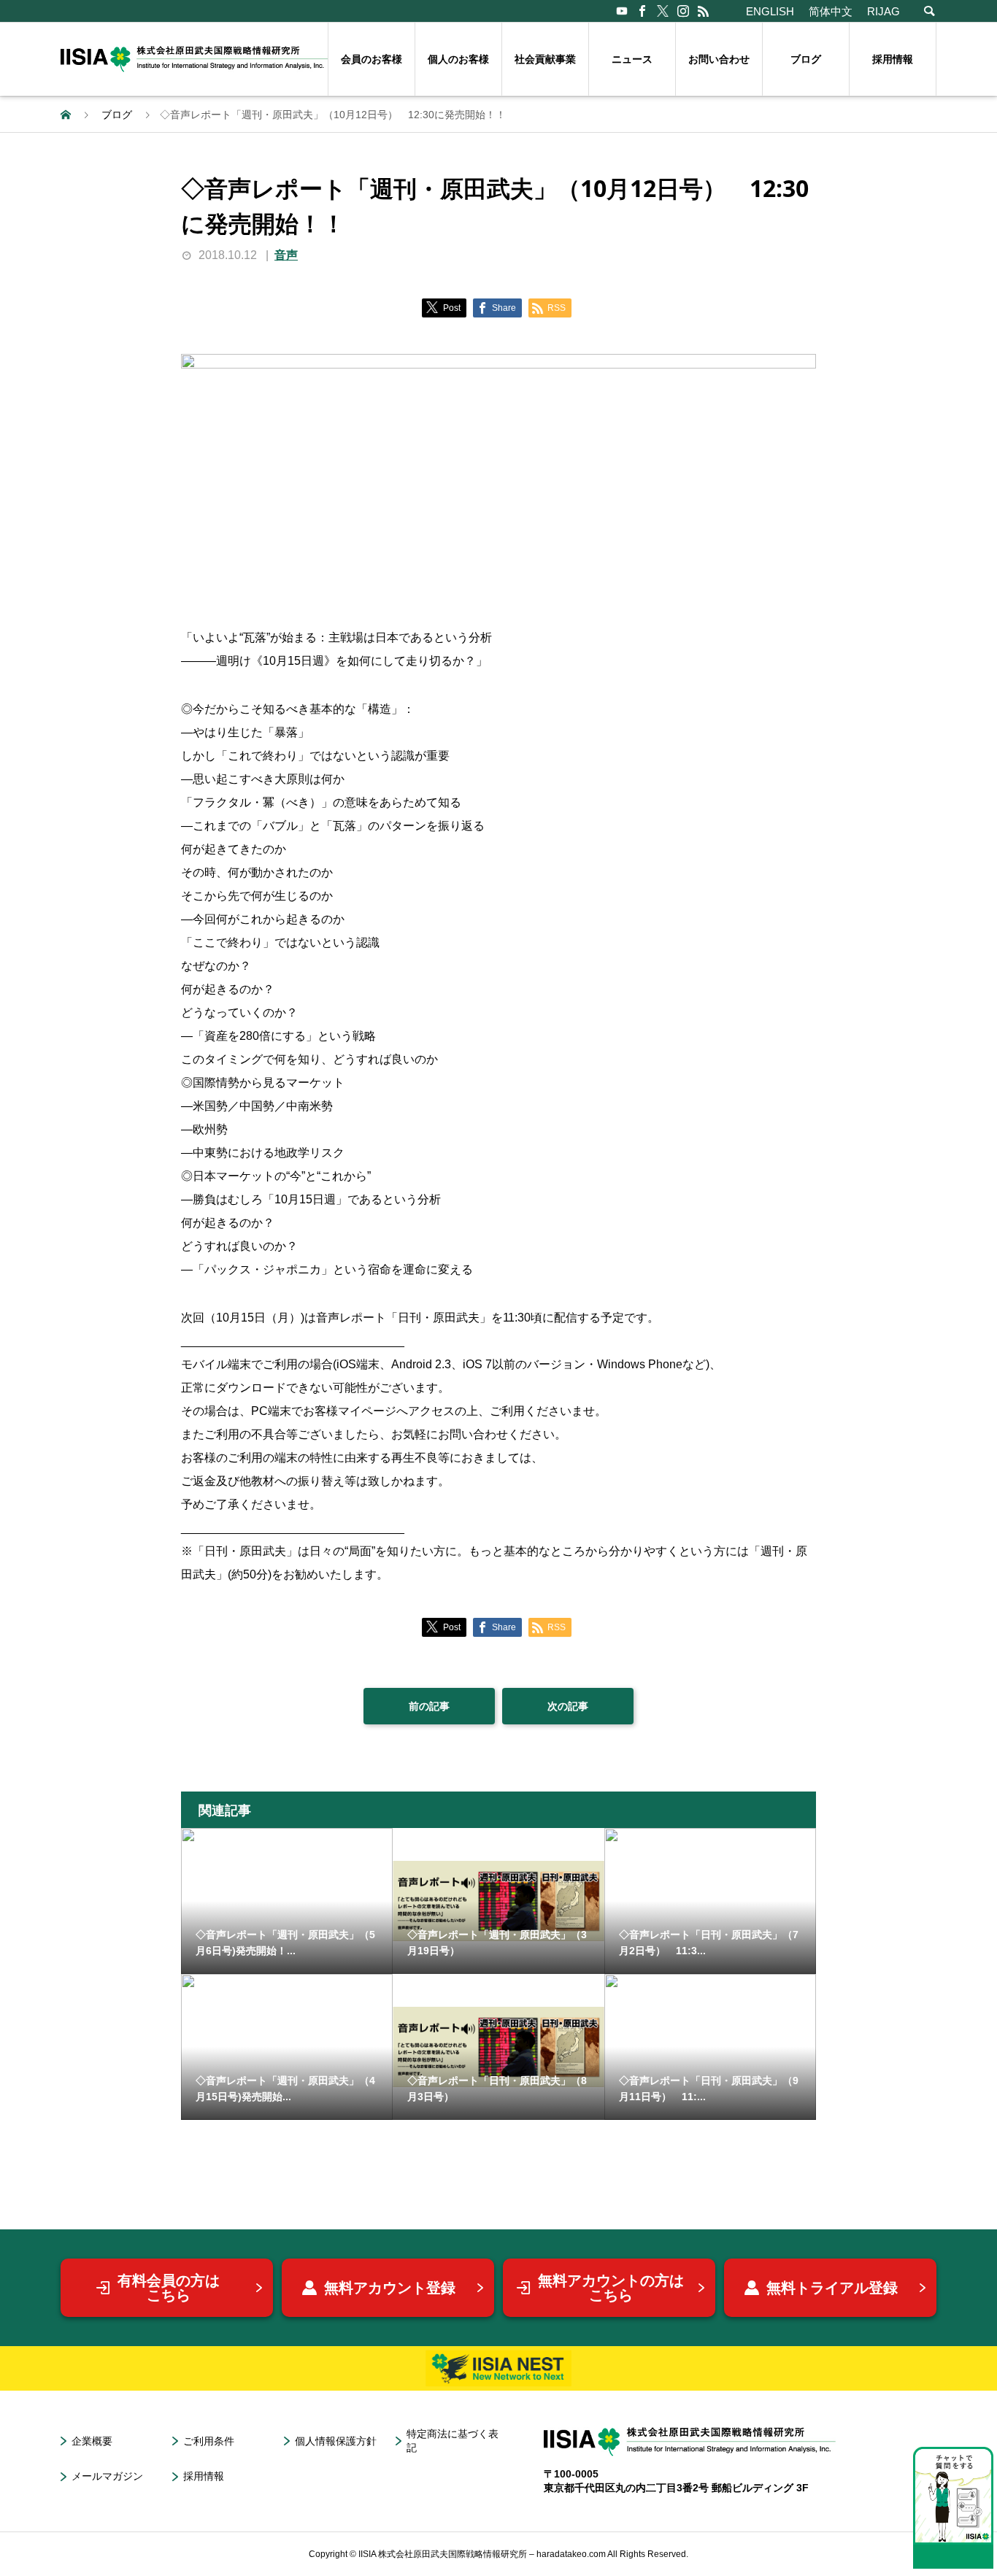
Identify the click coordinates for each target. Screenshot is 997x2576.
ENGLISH (770, 11)
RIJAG (884, 11)
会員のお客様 (372, 59)
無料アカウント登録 (390, 2288)
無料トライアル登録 (832, 2288)
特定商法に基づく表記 (453, 2441)
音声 (286, 255)
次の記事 (568, 1706)
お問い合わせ (719, 59)
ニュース (632, 59)
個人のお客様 (458, 59)
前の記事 (429, 1706)
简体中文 (831, 11)
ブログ (806, 59)
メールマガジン (107, 2476)
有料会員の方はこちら (169, 2288)
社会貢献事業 (545, 59)
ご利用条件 (209, 2441)
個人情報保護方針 (336, 2441)
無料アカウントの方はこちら (611, 2288)
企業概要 (92, 2441)
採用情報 (893, 59)
